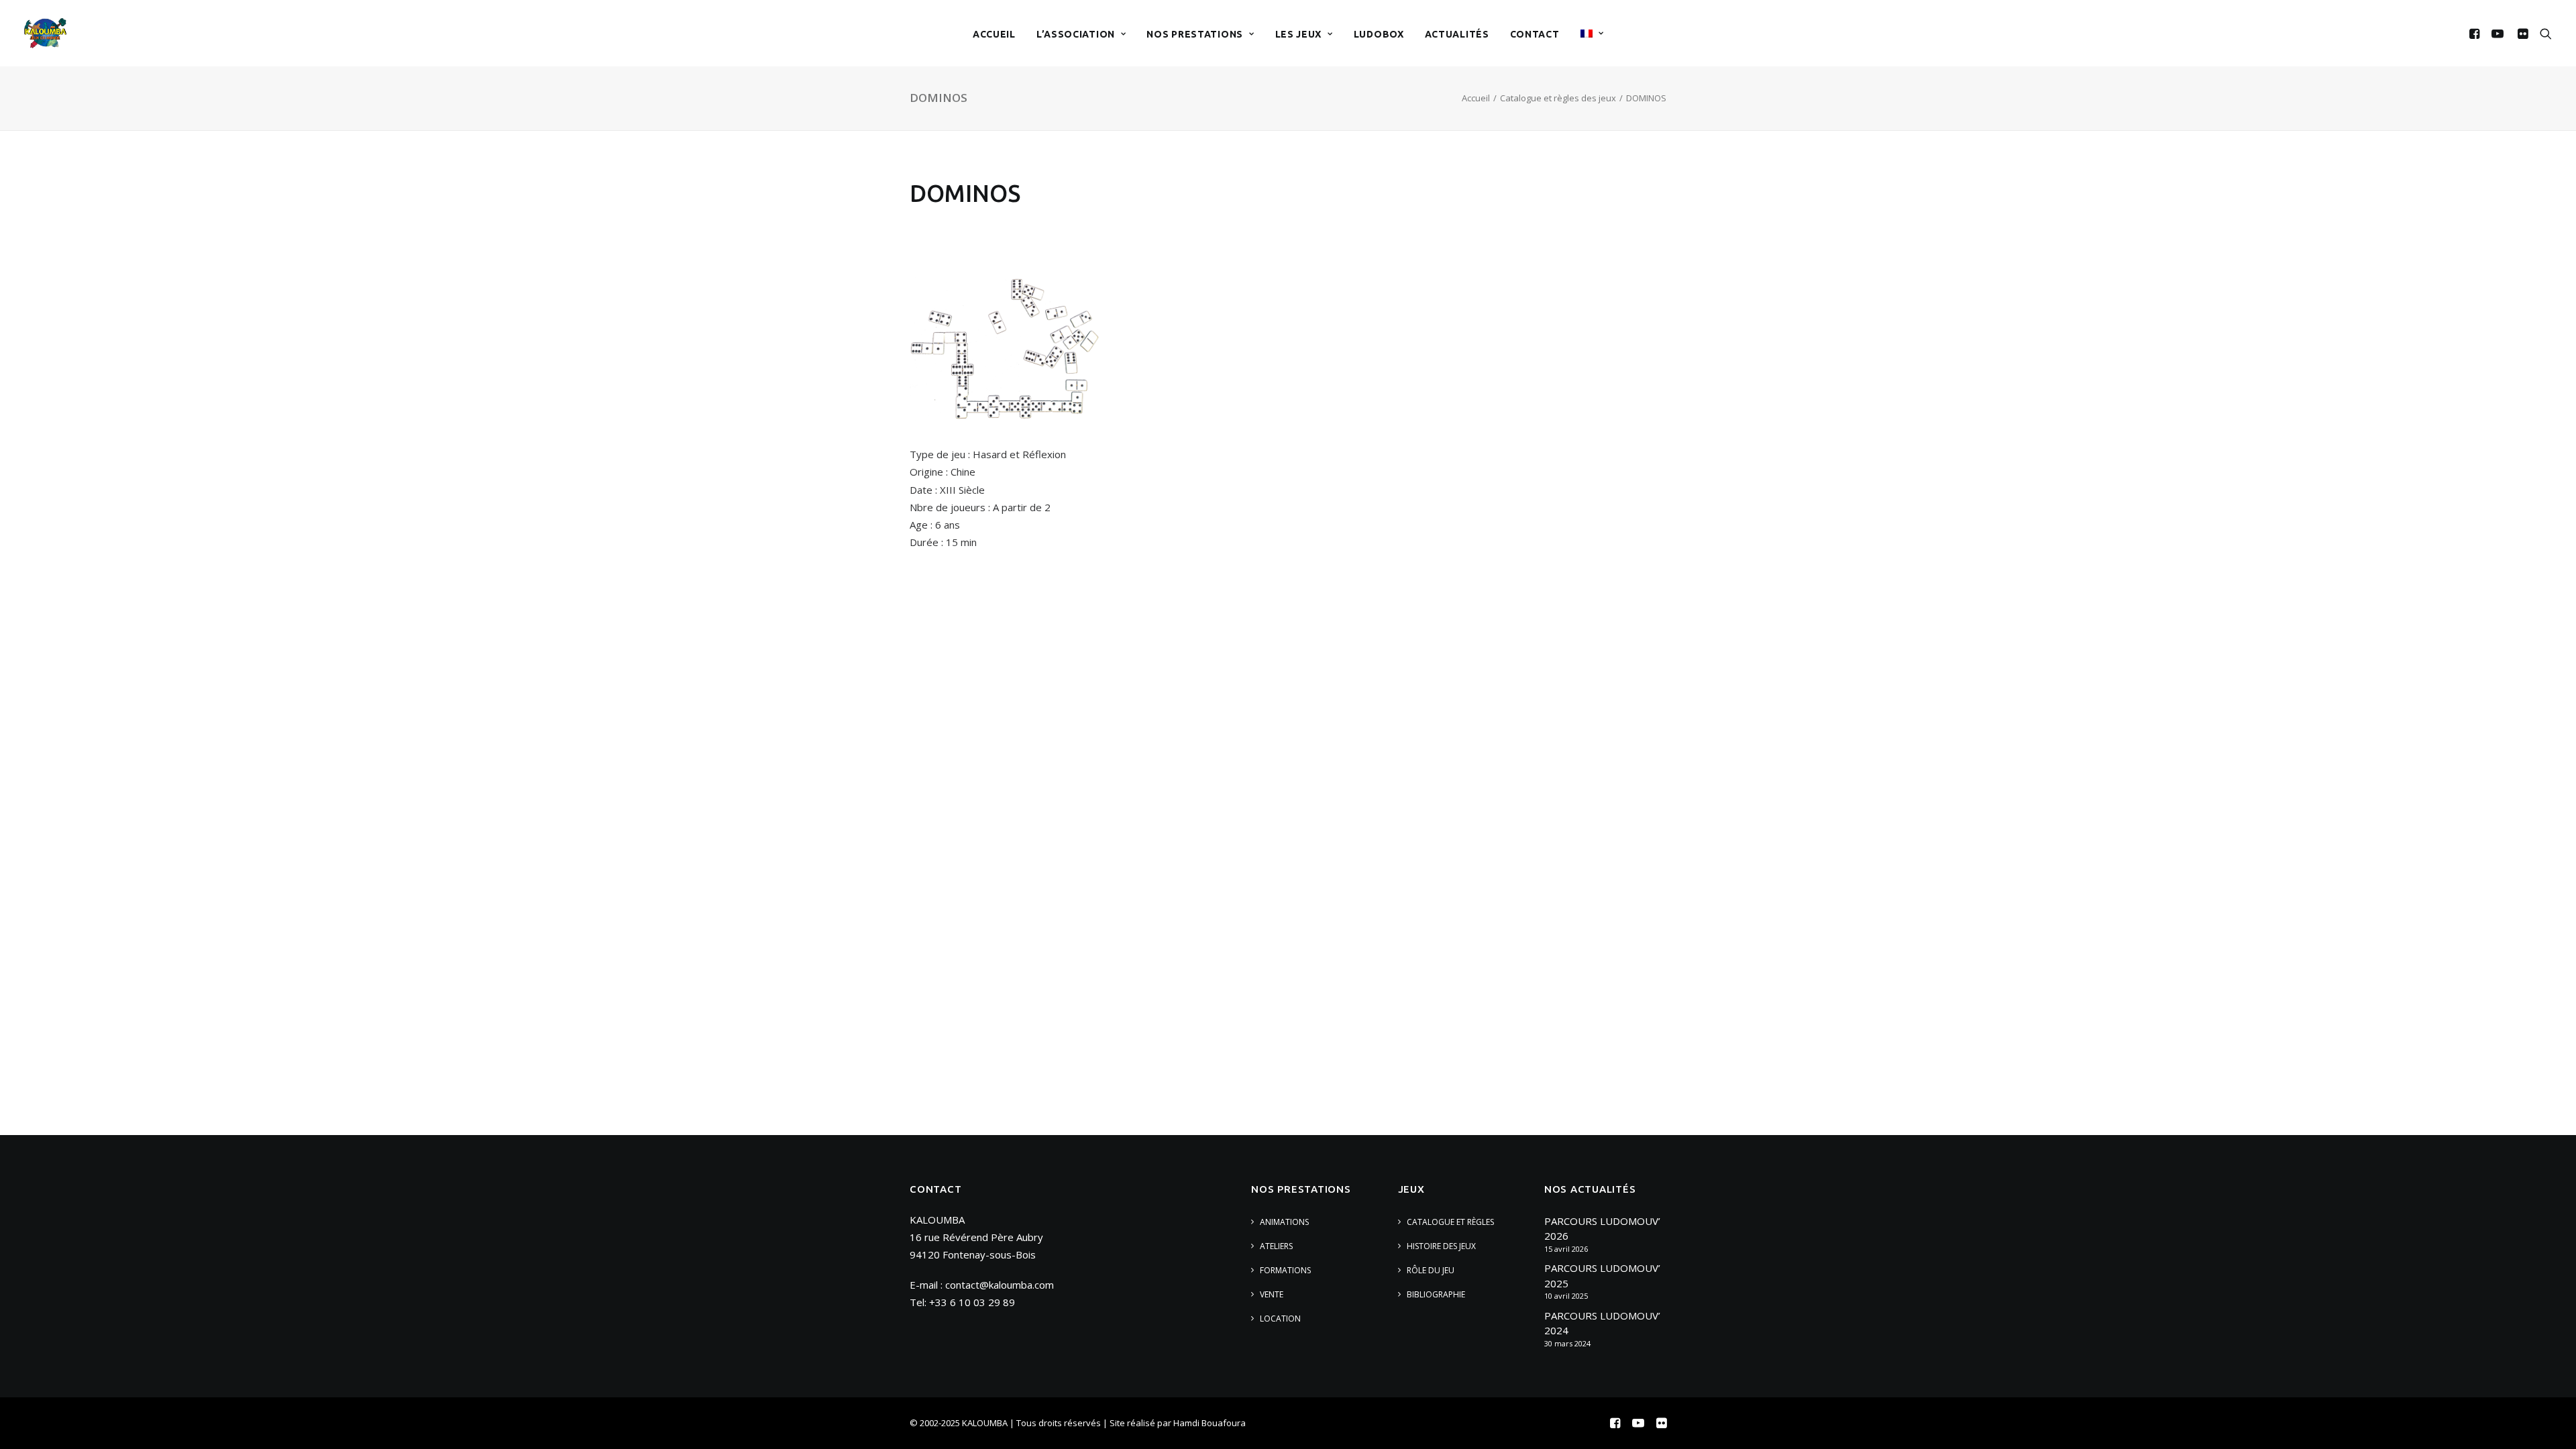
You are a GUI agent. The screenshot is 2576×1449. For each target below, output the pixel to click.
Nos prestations (1195, 34)
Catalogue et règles (1450, 1222)
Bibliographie (1436, 1294)
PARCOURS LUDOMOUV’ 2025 (1602, 1276)
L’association (1076, 34)
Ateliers (1276, 1246)
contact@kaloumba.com (1000, 1285)
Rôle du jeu (1431, 1270)
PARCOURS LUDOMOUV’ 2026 (1602, 1229)
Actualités (1457, 34)
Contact (1535, 34)
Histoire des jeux (1441, 1246)
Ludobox (1379, 34)
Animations (1284, 1222)
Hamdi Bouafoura (1210, 1423)
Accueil (994, 34)
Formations (1285, 1270)
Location (1280, 1319)
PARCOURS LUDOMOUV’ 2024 (1602, 1323)
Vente (1272, 1294)
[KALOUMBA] (45, 33)
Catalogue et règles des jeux (1558, 98)
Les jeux (1299, 34)
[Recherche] (2543, 33)
